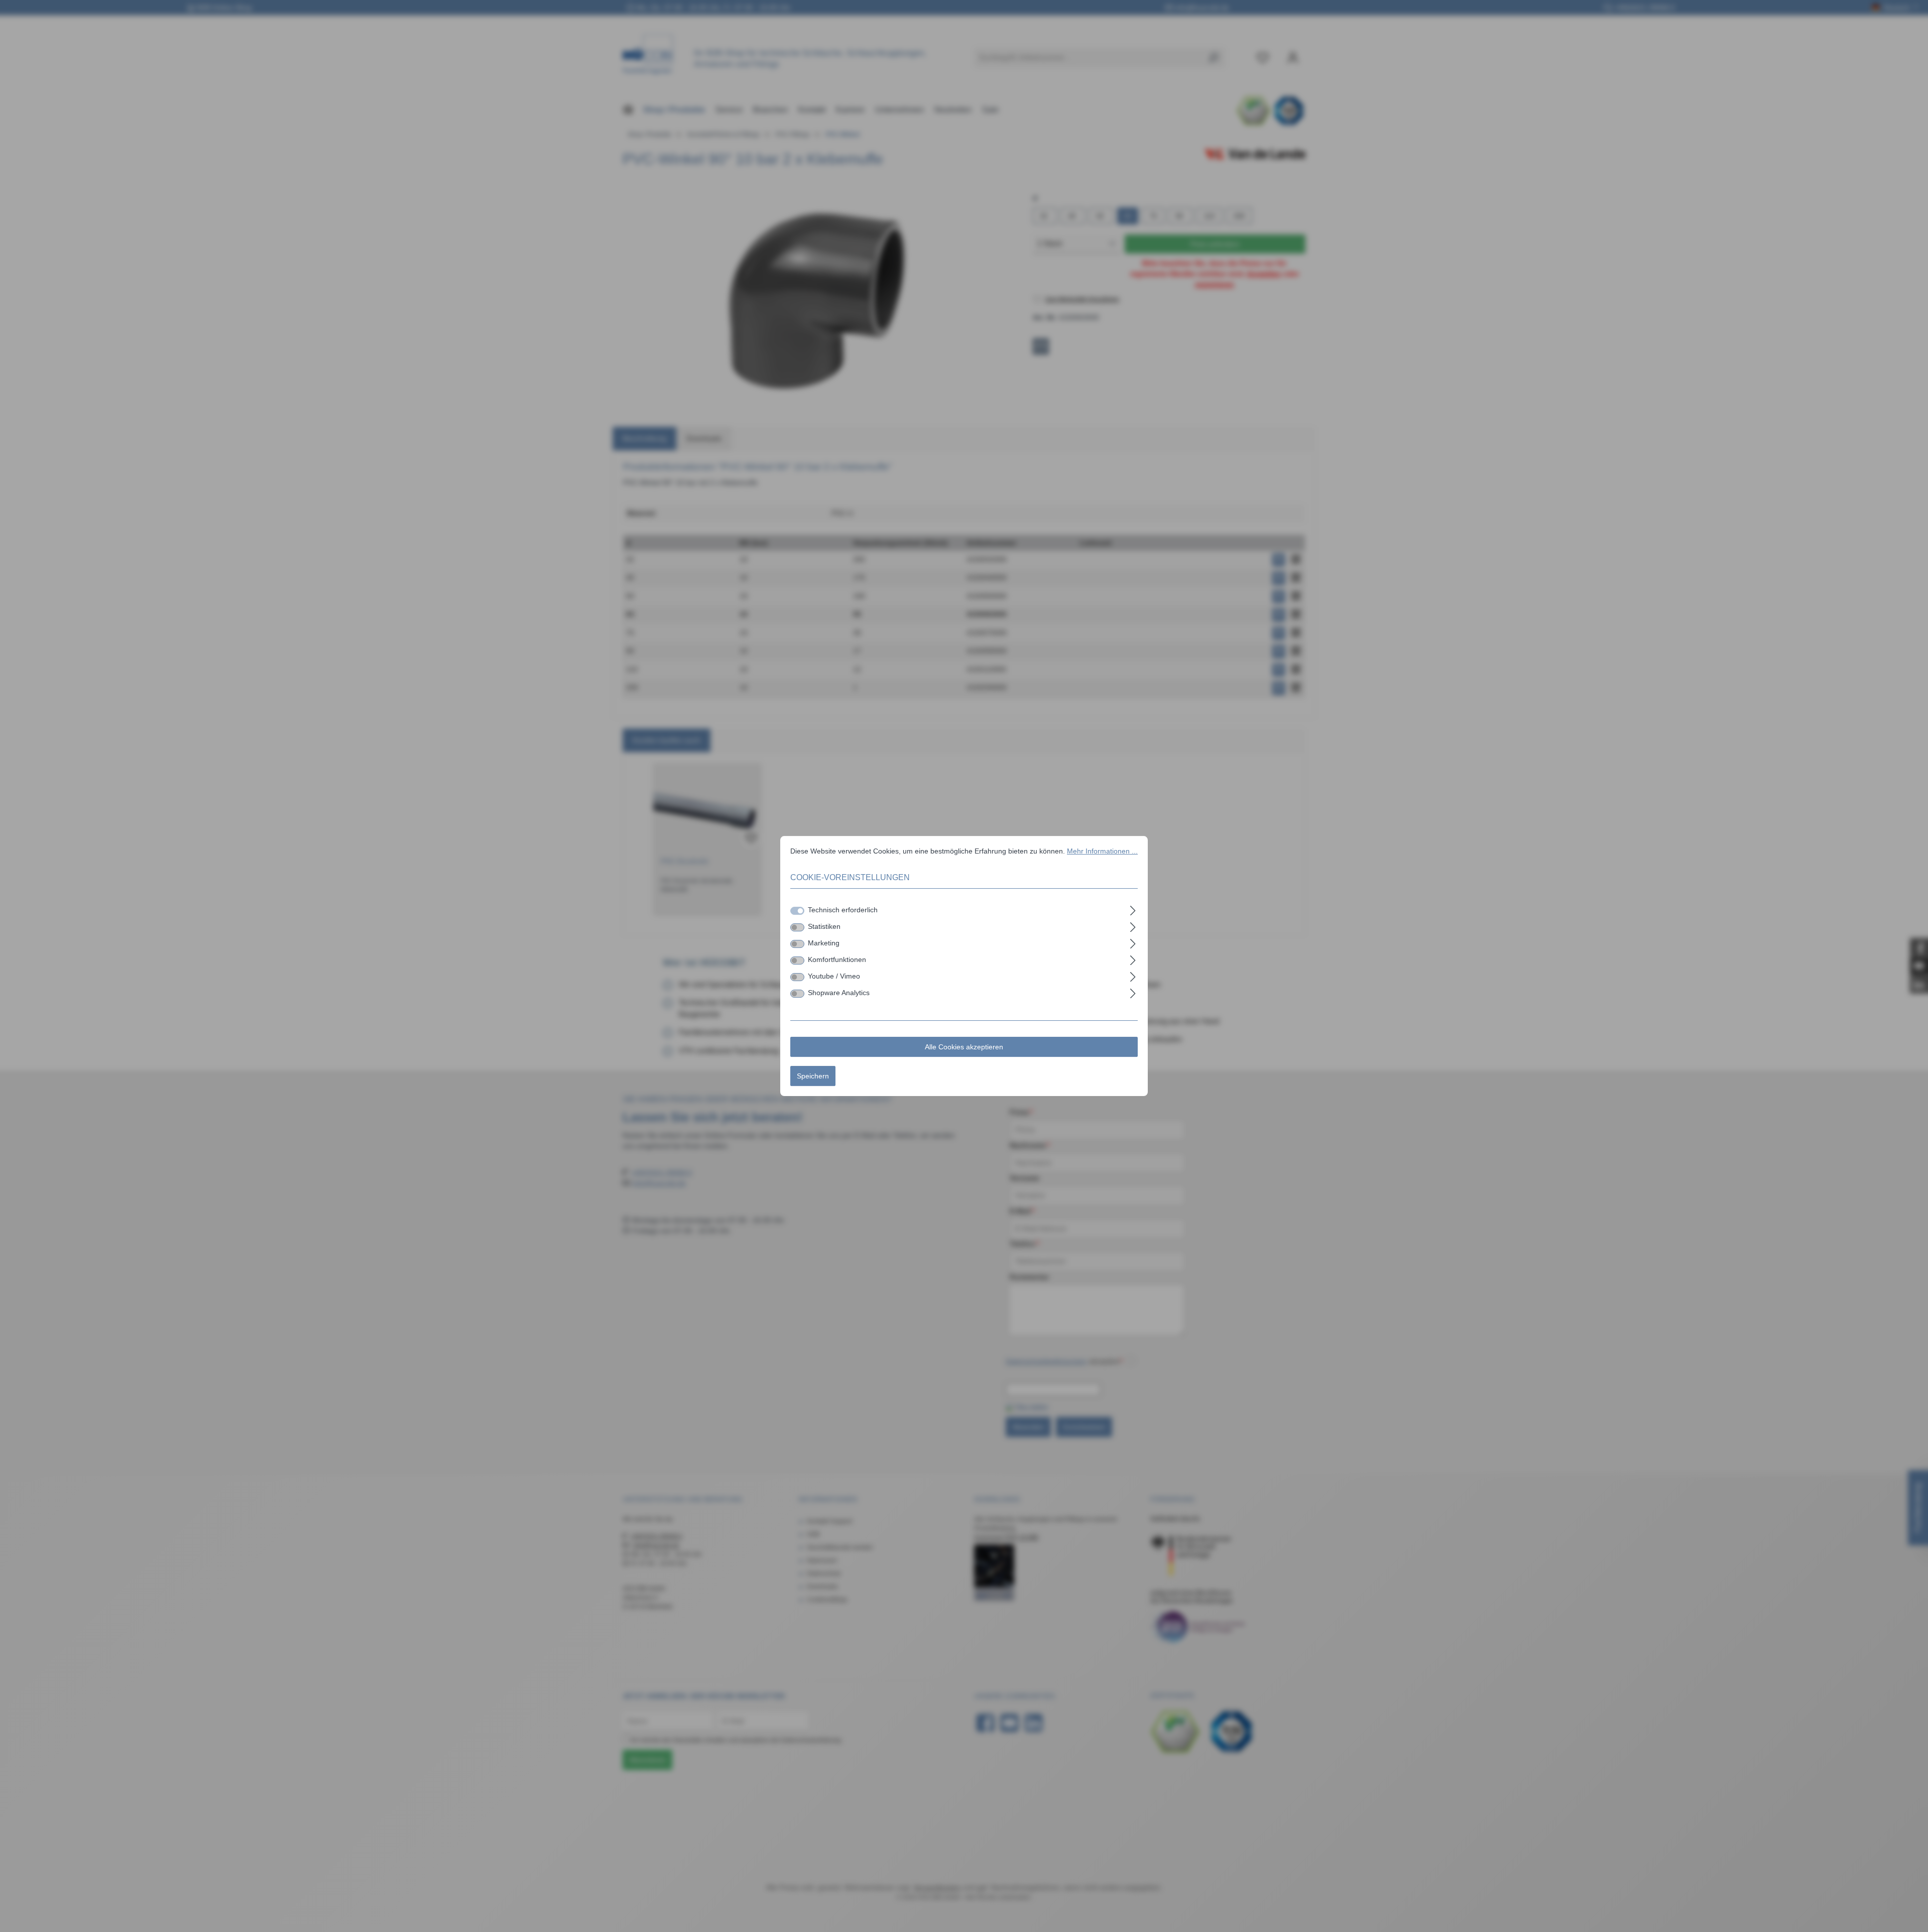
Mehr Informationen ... (1102, 851)
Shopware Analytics (839, 993)
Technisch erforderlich (843, 910)
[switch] (797, 927)
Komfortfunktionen (837, 959)
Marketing (824, 943)
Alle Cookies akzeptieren (964, 1047)
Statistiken (824, 926)
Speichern (813, 1076)
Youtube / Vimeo (834, 976)
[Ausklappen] (1133, 909)
